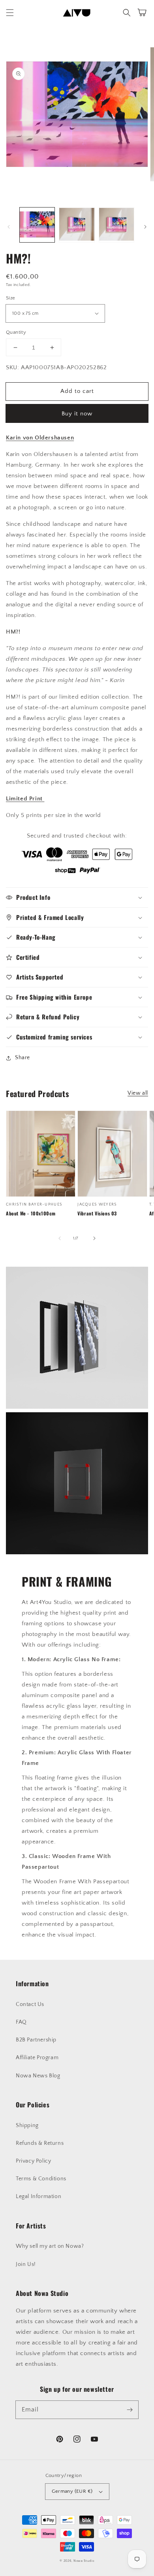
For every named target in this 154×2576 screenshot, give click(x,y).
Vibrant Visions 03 (97, 1213)
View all (138, 1093)
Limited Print (25, 799)
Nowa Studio (84, 2561)
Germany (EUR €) (72, 2491)
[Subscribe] (130, 2410)
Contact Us (30, 2004)
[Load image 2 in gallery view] (77, 225)
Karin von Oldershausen (40, 438)
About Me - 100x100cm (31, 1213)
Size (11, 298)
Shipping (27, 2125)
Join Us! (26, 2264)
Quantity (16, 332)
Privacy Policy (33, 2161)
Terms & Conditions (41, 2179)
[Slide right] (145, 227)
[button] (10, 13)
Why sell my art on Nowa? (50, 2246)
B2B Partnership (36, 2040)
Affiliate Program (37, 2058)
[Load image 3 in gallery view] (116, 225)
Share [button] (23, 1058)
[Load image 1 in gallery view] (37, 225)
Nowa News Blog (38, 2076)
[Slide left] (9, 227)
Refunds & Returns (40, 2143)
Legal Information (38, 2197)
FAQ (21, 2022)
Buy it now (77, 414)
